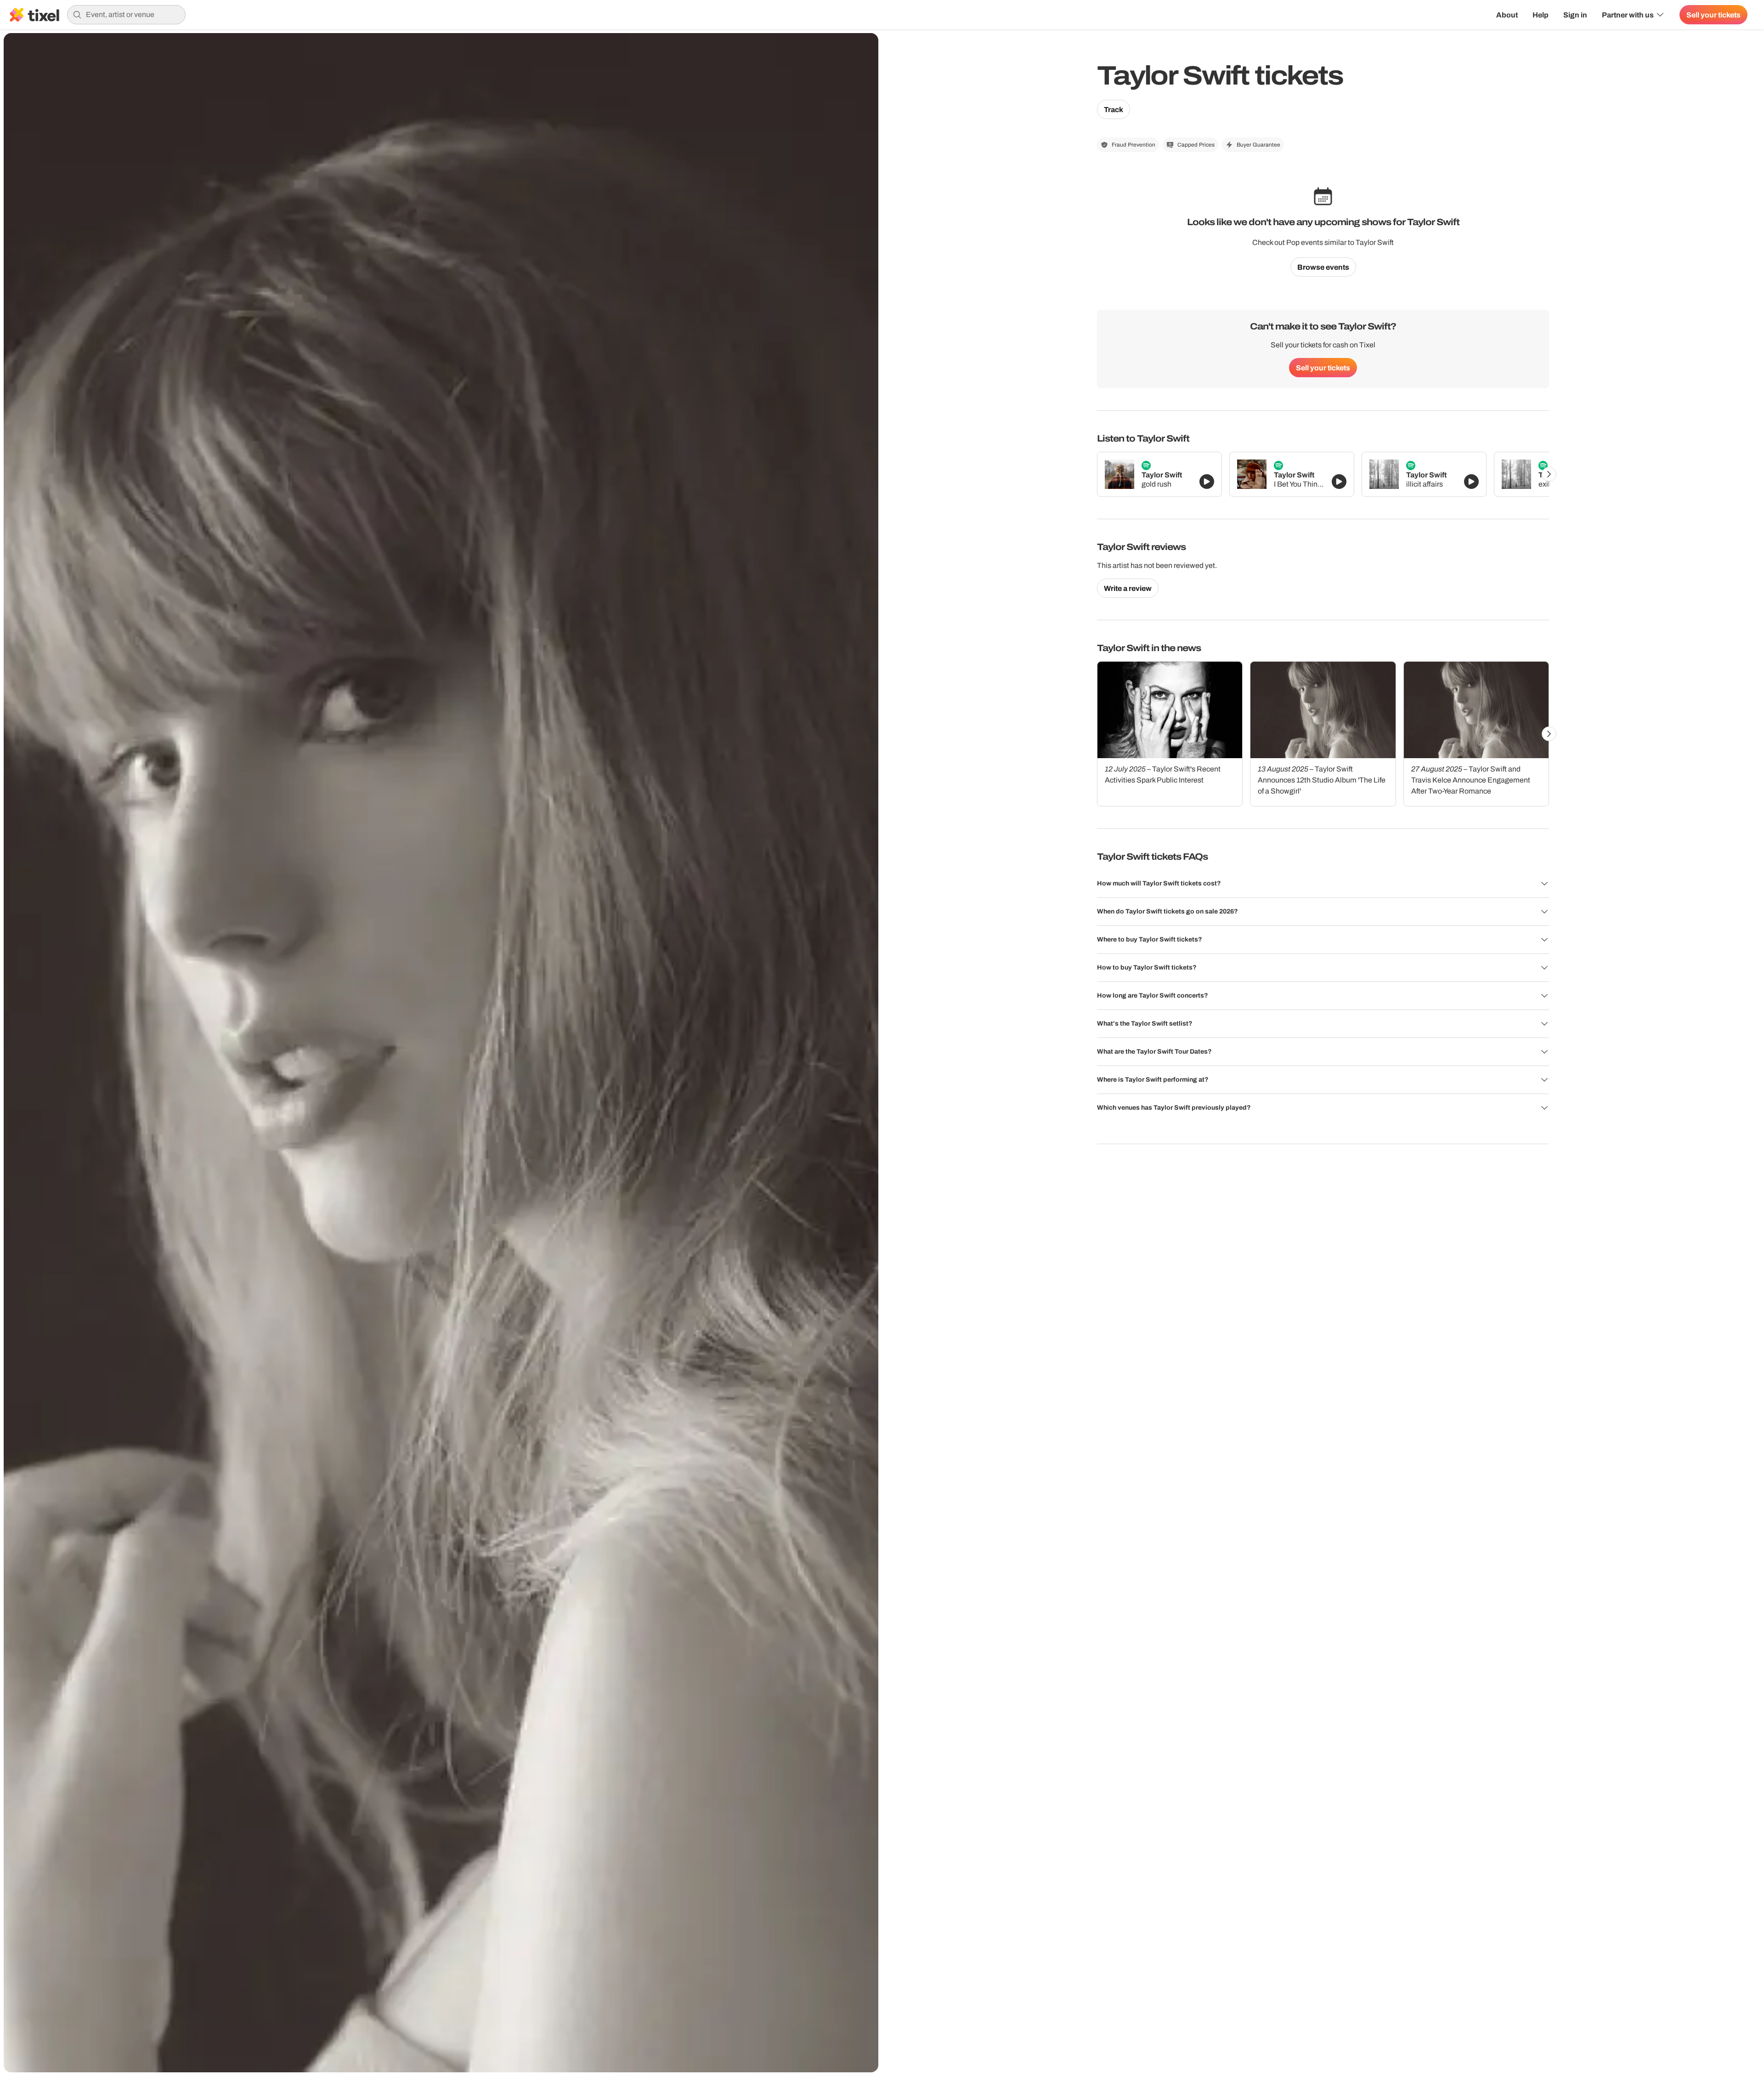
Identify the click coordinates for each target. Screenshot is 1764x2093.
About (1507, 15)
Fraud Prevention (1134, 145)
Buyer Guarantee (1258, 145)
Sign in (1575, 15)
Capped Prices (1196, 145)
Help (1541, 15)
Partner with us (1628, 15)
